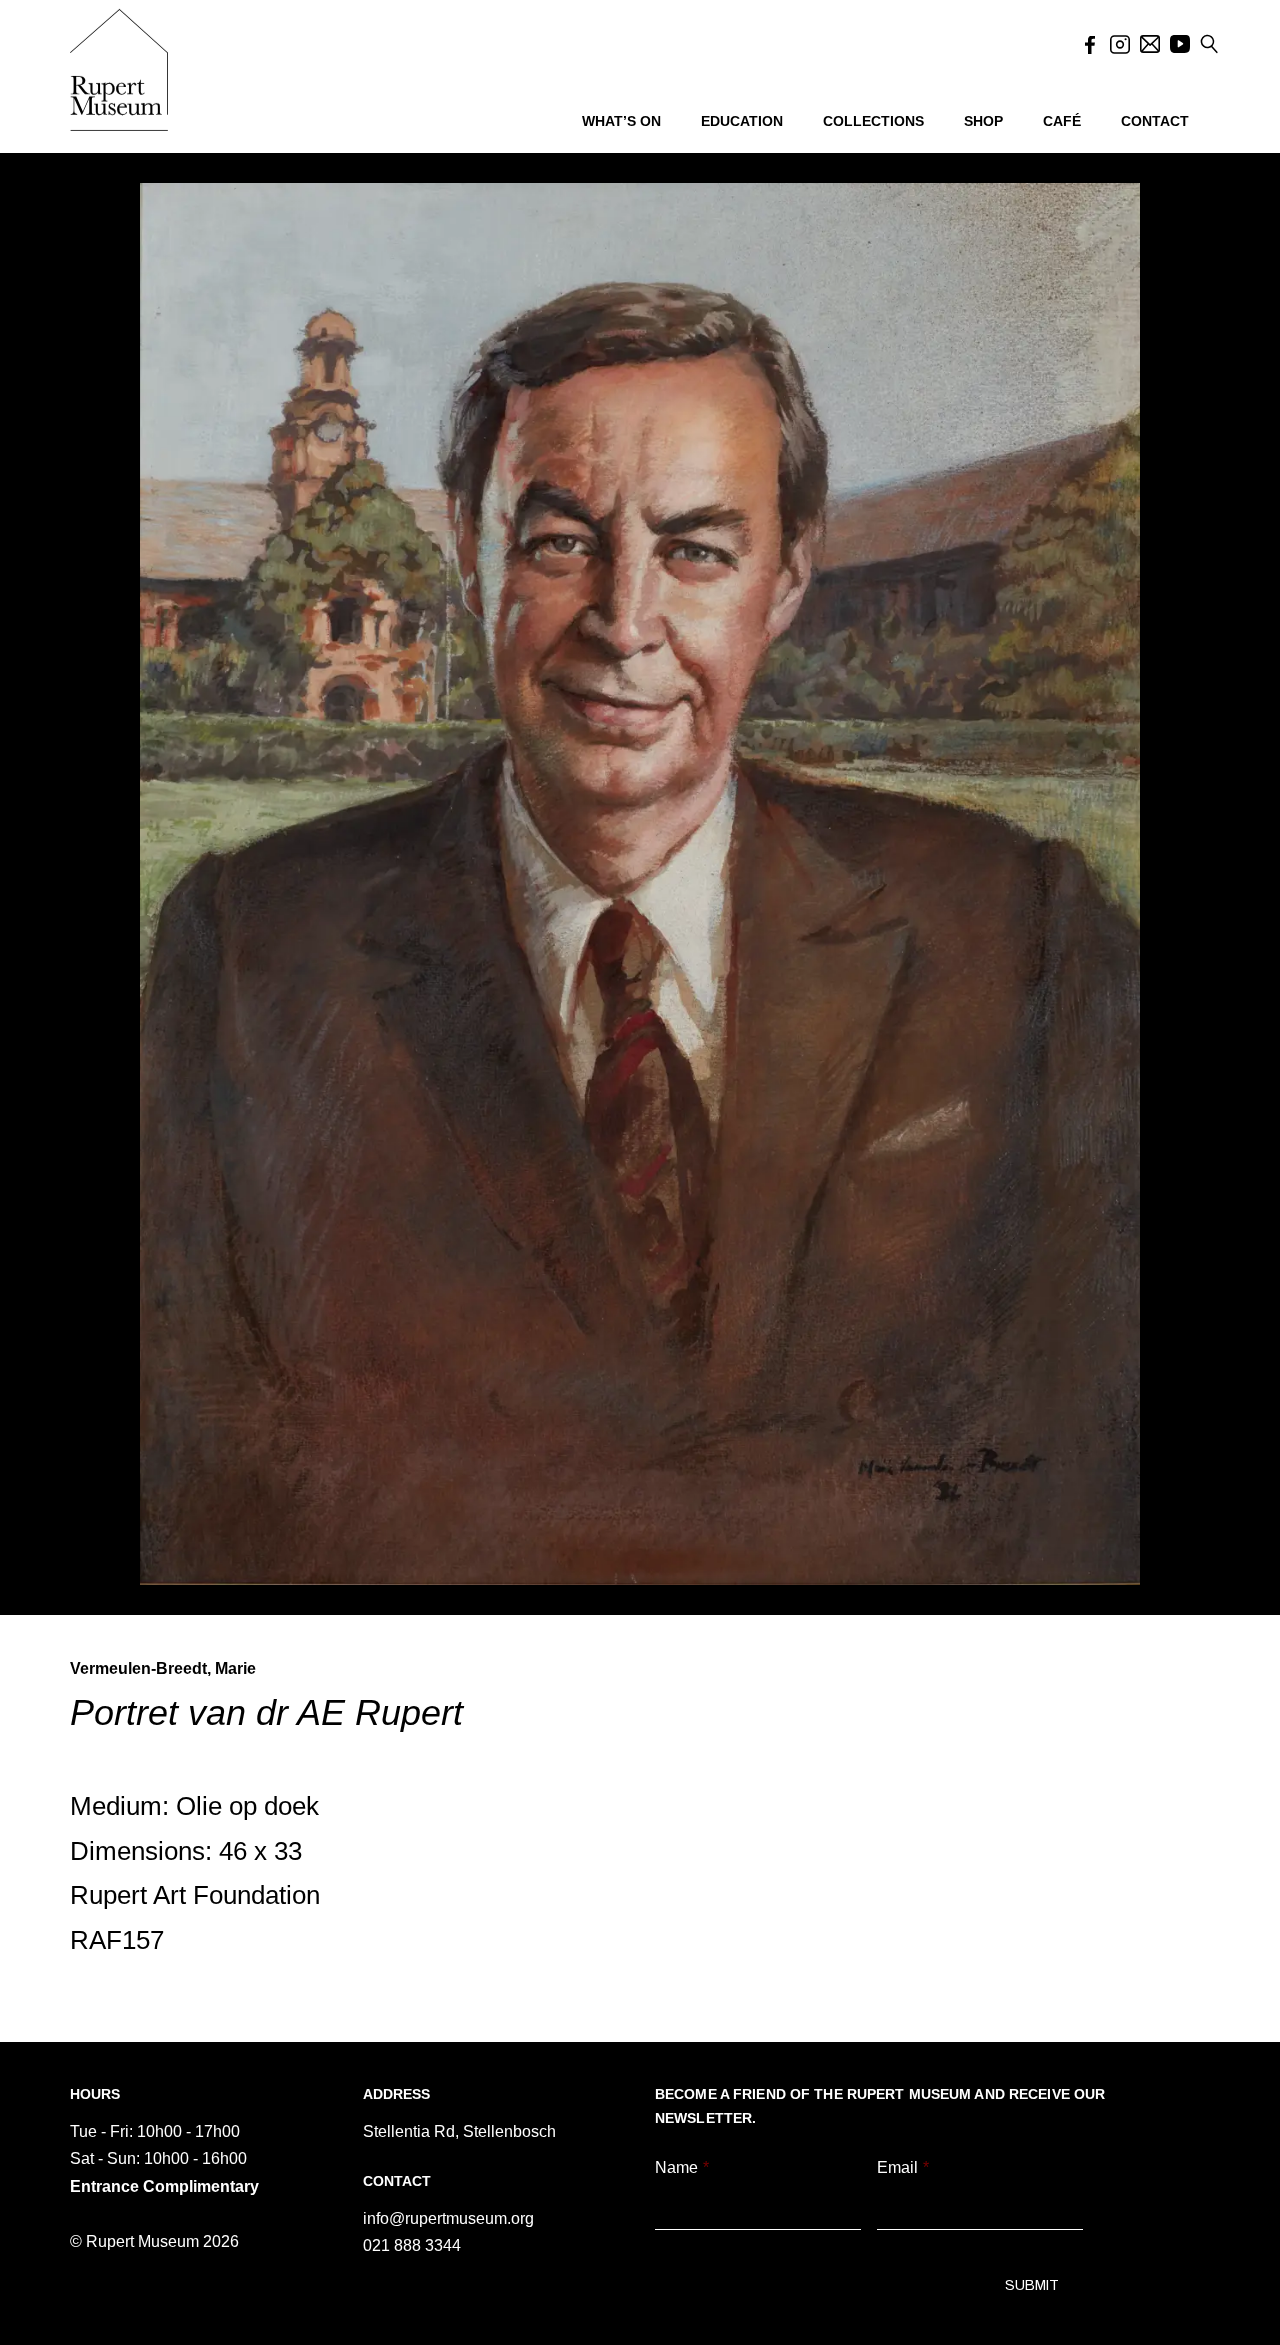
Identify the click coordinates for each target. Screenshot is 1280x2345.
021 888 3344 (412, 2245)
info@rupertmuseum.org (448, 2218)
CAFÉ (1062, 121)
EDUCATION (742, 121)
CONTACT (1155, 121)
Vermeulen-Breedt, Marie (163, 1668)
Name (682, 2167)
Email (903, 2167)
